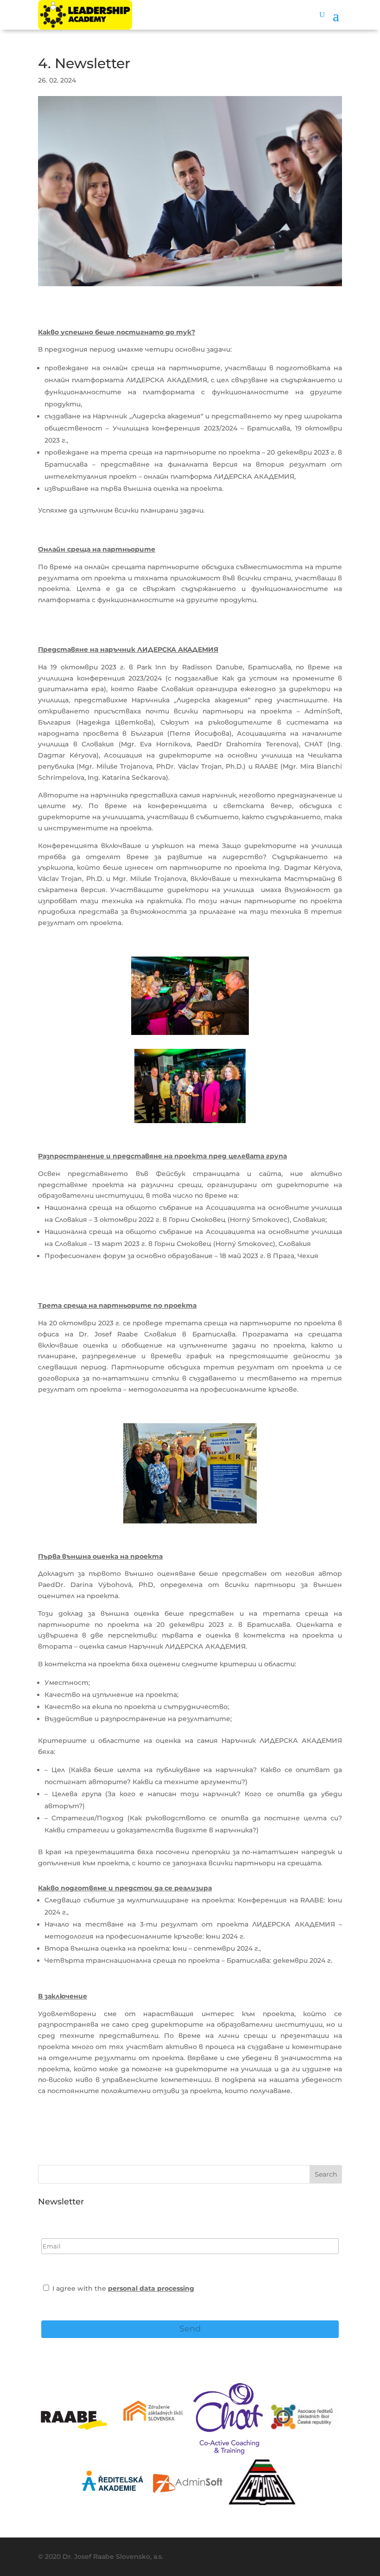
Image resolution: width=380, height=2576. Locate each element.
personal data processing (151, 2288)
